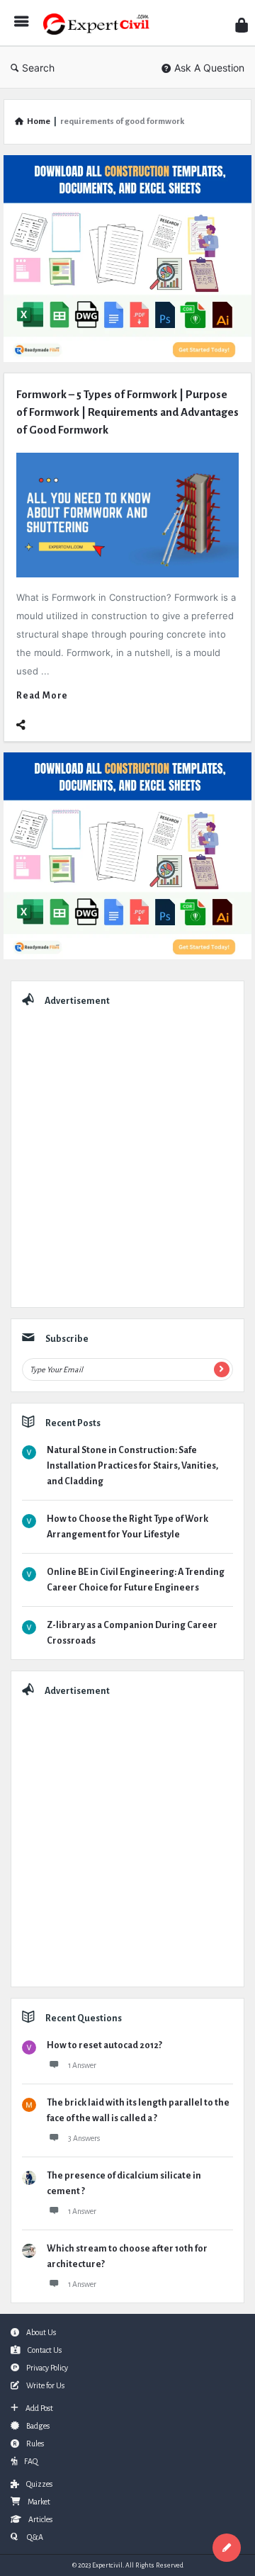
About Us (41, 2332)
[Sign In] (242, 25)
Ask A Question (209, 68)
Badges (38, 2426)
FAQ (31, 2461)
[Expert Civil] (100, 23)
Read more (42, 696)
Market (39, 2502)
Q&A (34, 2537)
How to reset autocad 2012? (104, 2045)
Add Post (39, 2408)
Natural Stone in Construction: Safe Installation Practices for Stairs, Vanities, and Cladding (132, 1466)
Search (38, 68)
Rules (35, 2444)
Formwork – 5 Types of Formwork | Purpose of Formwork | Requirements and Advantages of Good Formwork (127, 412)
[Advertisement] (127, 1153)
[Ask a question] (227, 2548)
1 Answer (82, 2065)
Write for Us (45, 2385)
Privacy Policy (47, 2368)
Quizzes (39, 2484)
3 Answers (84, 2138)
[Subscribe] (222, 1369)
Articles (40, 2519)
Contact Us (45, 2350)
